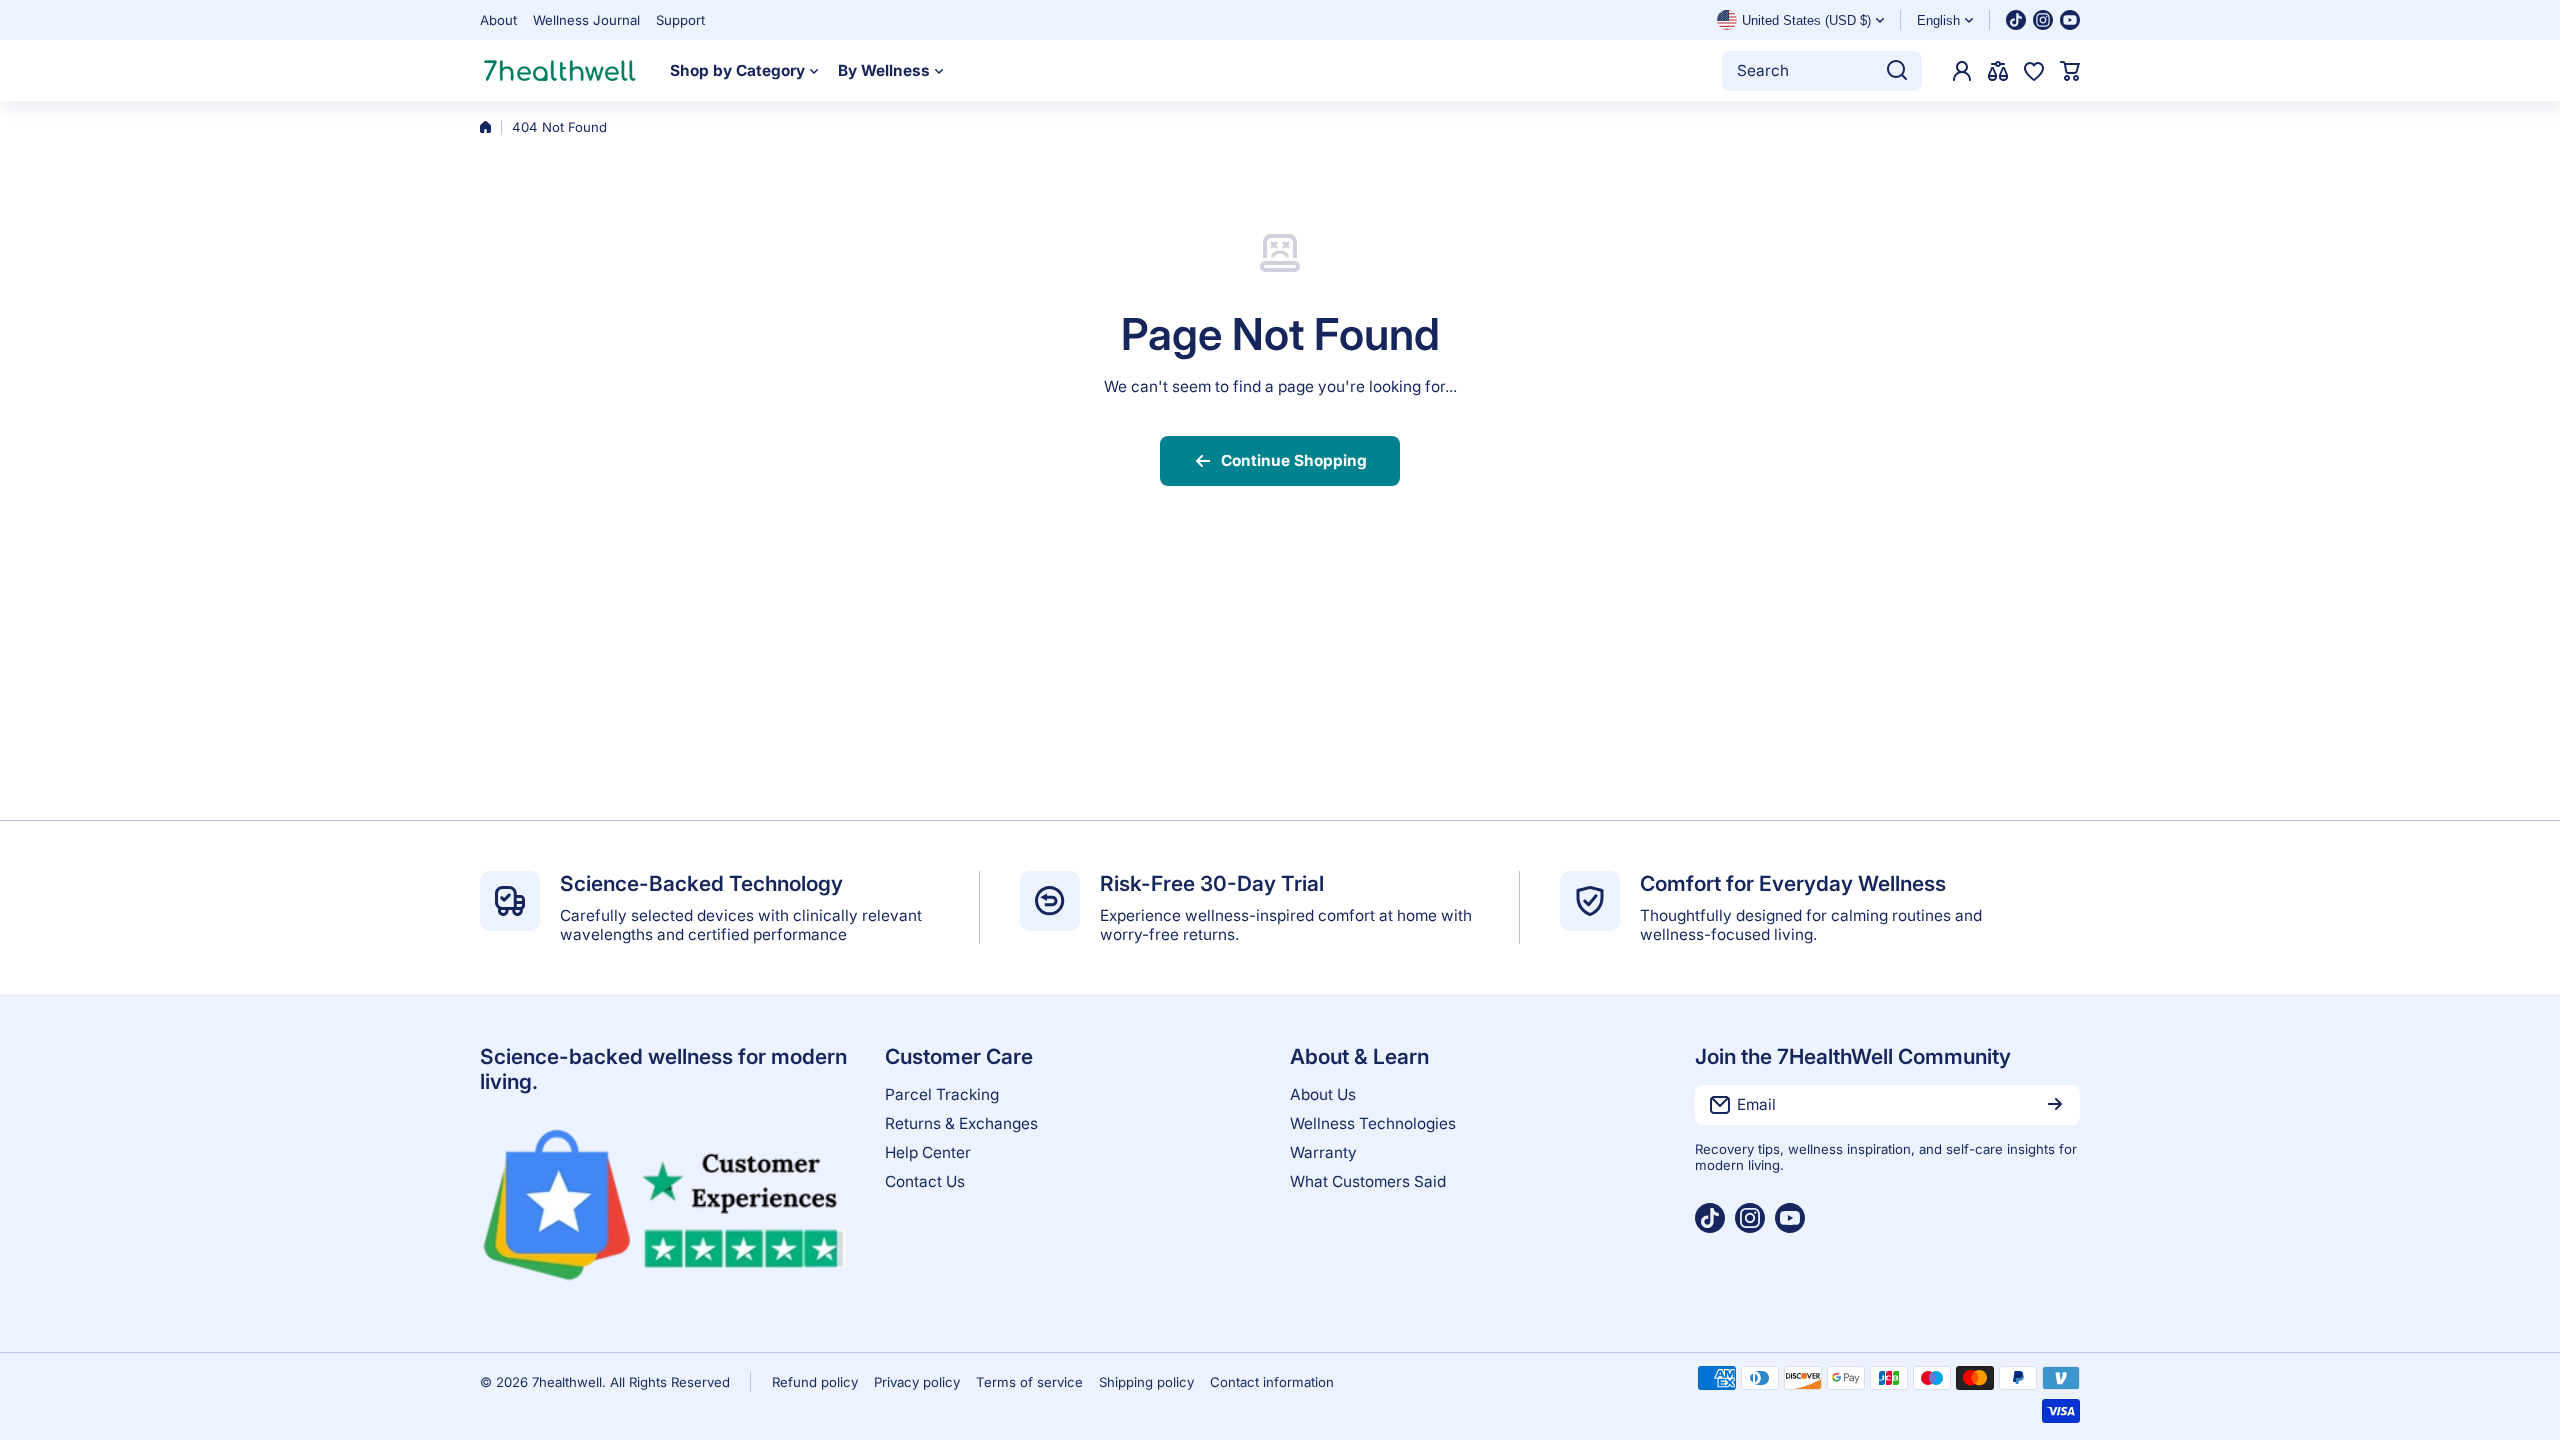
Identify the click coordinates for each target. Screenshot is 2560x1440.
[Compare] (1998, 71)
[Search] (1897, 71)
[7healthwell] (560, 70)
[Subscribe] (2055, 1105)
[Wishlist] (2034, 71)
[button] (2070, 71)
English (1938, 20)
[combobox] (1822, 71)
